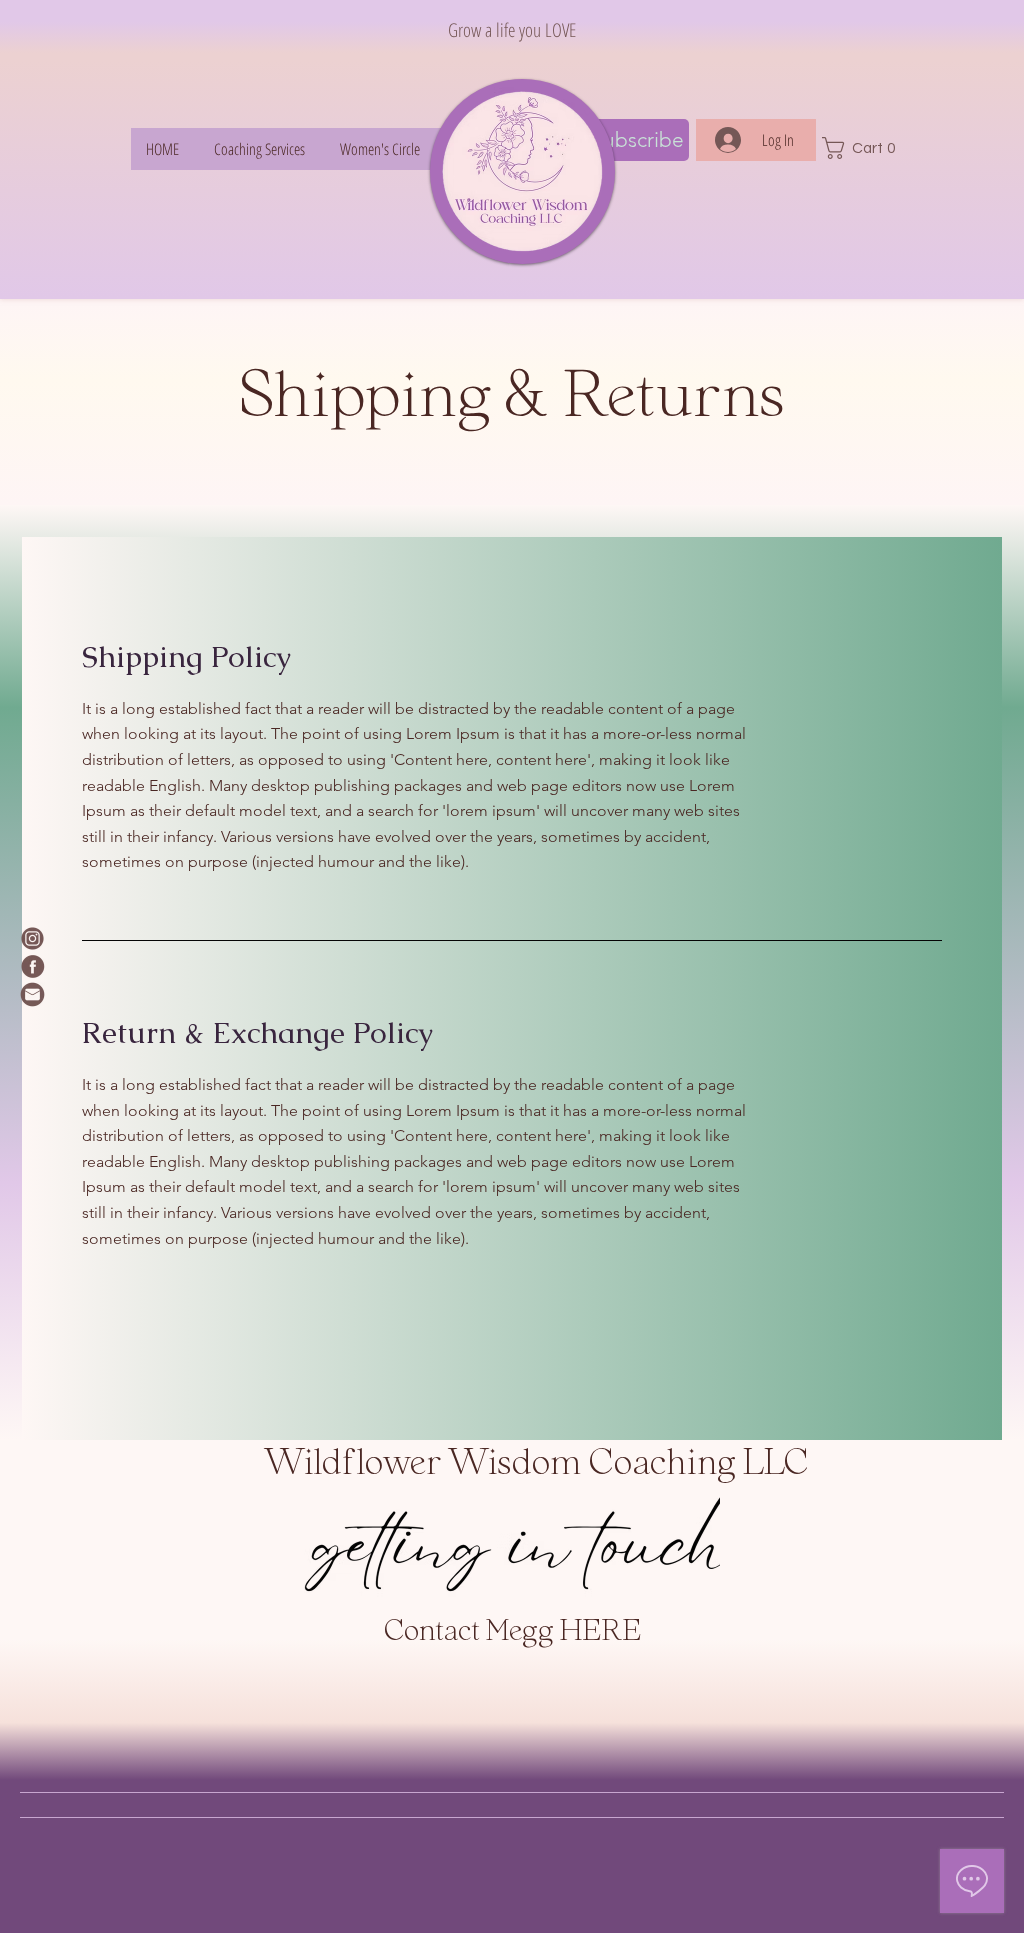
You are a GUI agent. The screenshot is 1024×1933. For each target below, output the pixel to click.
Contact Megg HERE (512, 1633)
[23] (32, 938)
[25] (32, 994)
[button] (866, 148)
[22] (32, 966)
